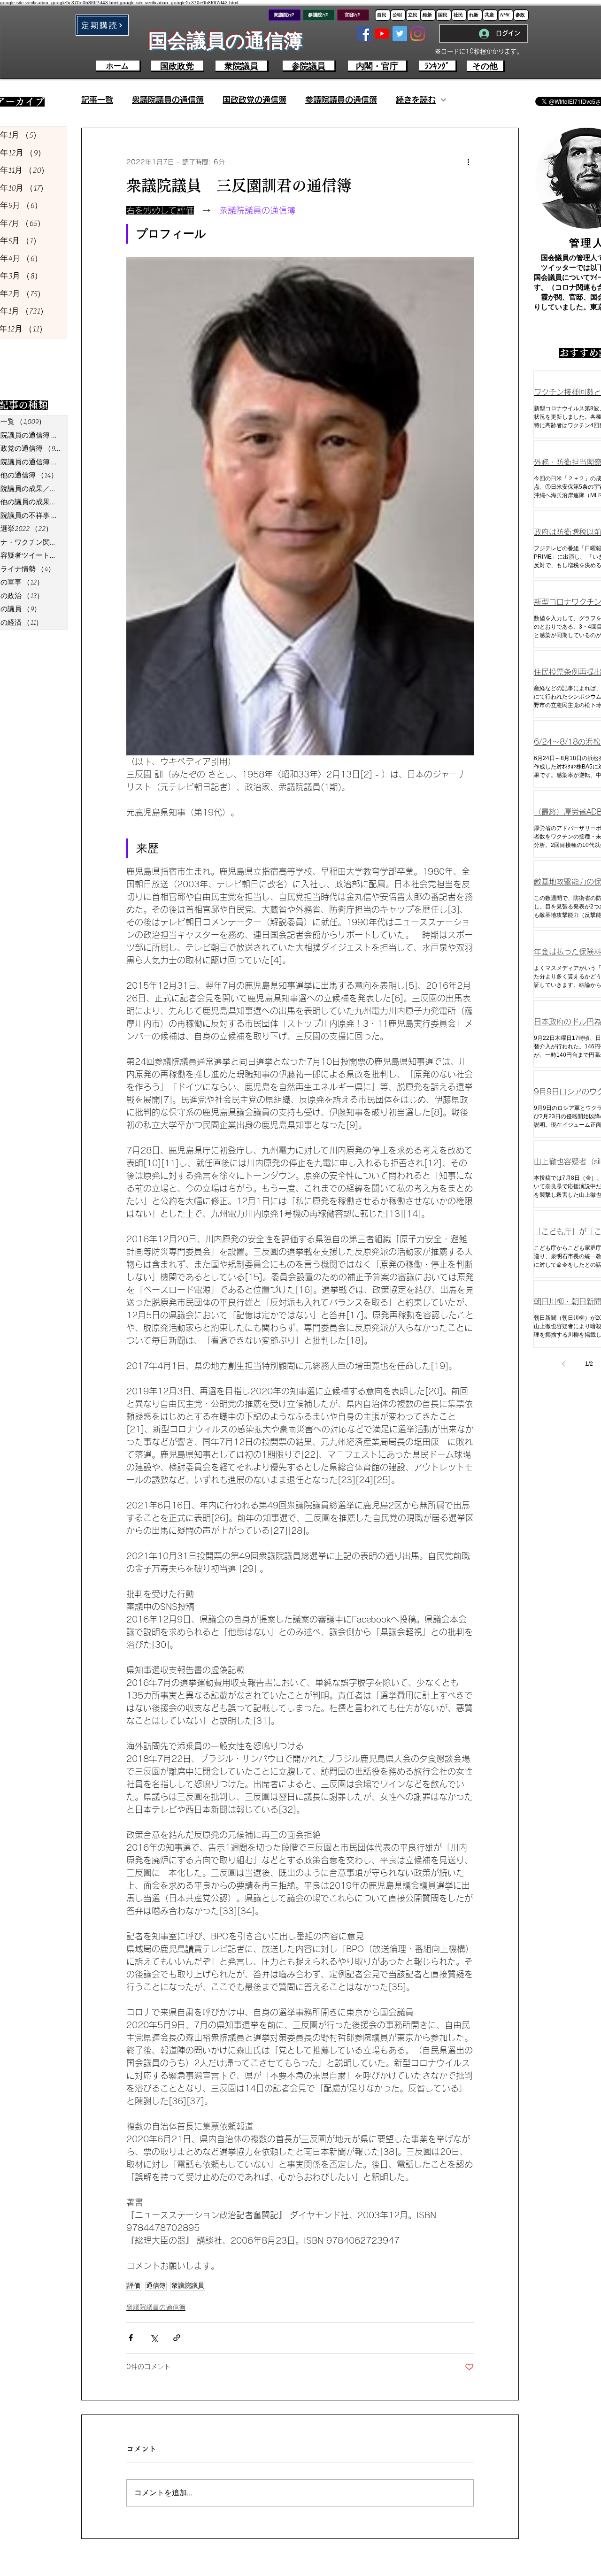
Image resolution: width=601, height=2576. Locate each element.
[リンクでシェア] (177, 2338)
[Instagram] (418, 34)
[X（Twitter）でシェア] (154, 2338)
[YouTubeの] (382, 34)
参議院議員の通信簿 (341, 100)
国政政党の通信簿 (254, 100)
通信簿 (156, 2286)
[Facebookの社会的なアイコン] (364, 34)
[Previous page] (563, 1364)
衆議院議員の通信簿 (168, 100)
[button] (102, 25)
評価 (134, 2286)
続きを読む (416, 100)
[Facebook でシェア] (131, 2338)
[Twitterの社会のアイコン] (400, 34)
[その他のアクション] (468, 162)
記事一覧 (97, 100)
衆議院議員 (188, 2286)
